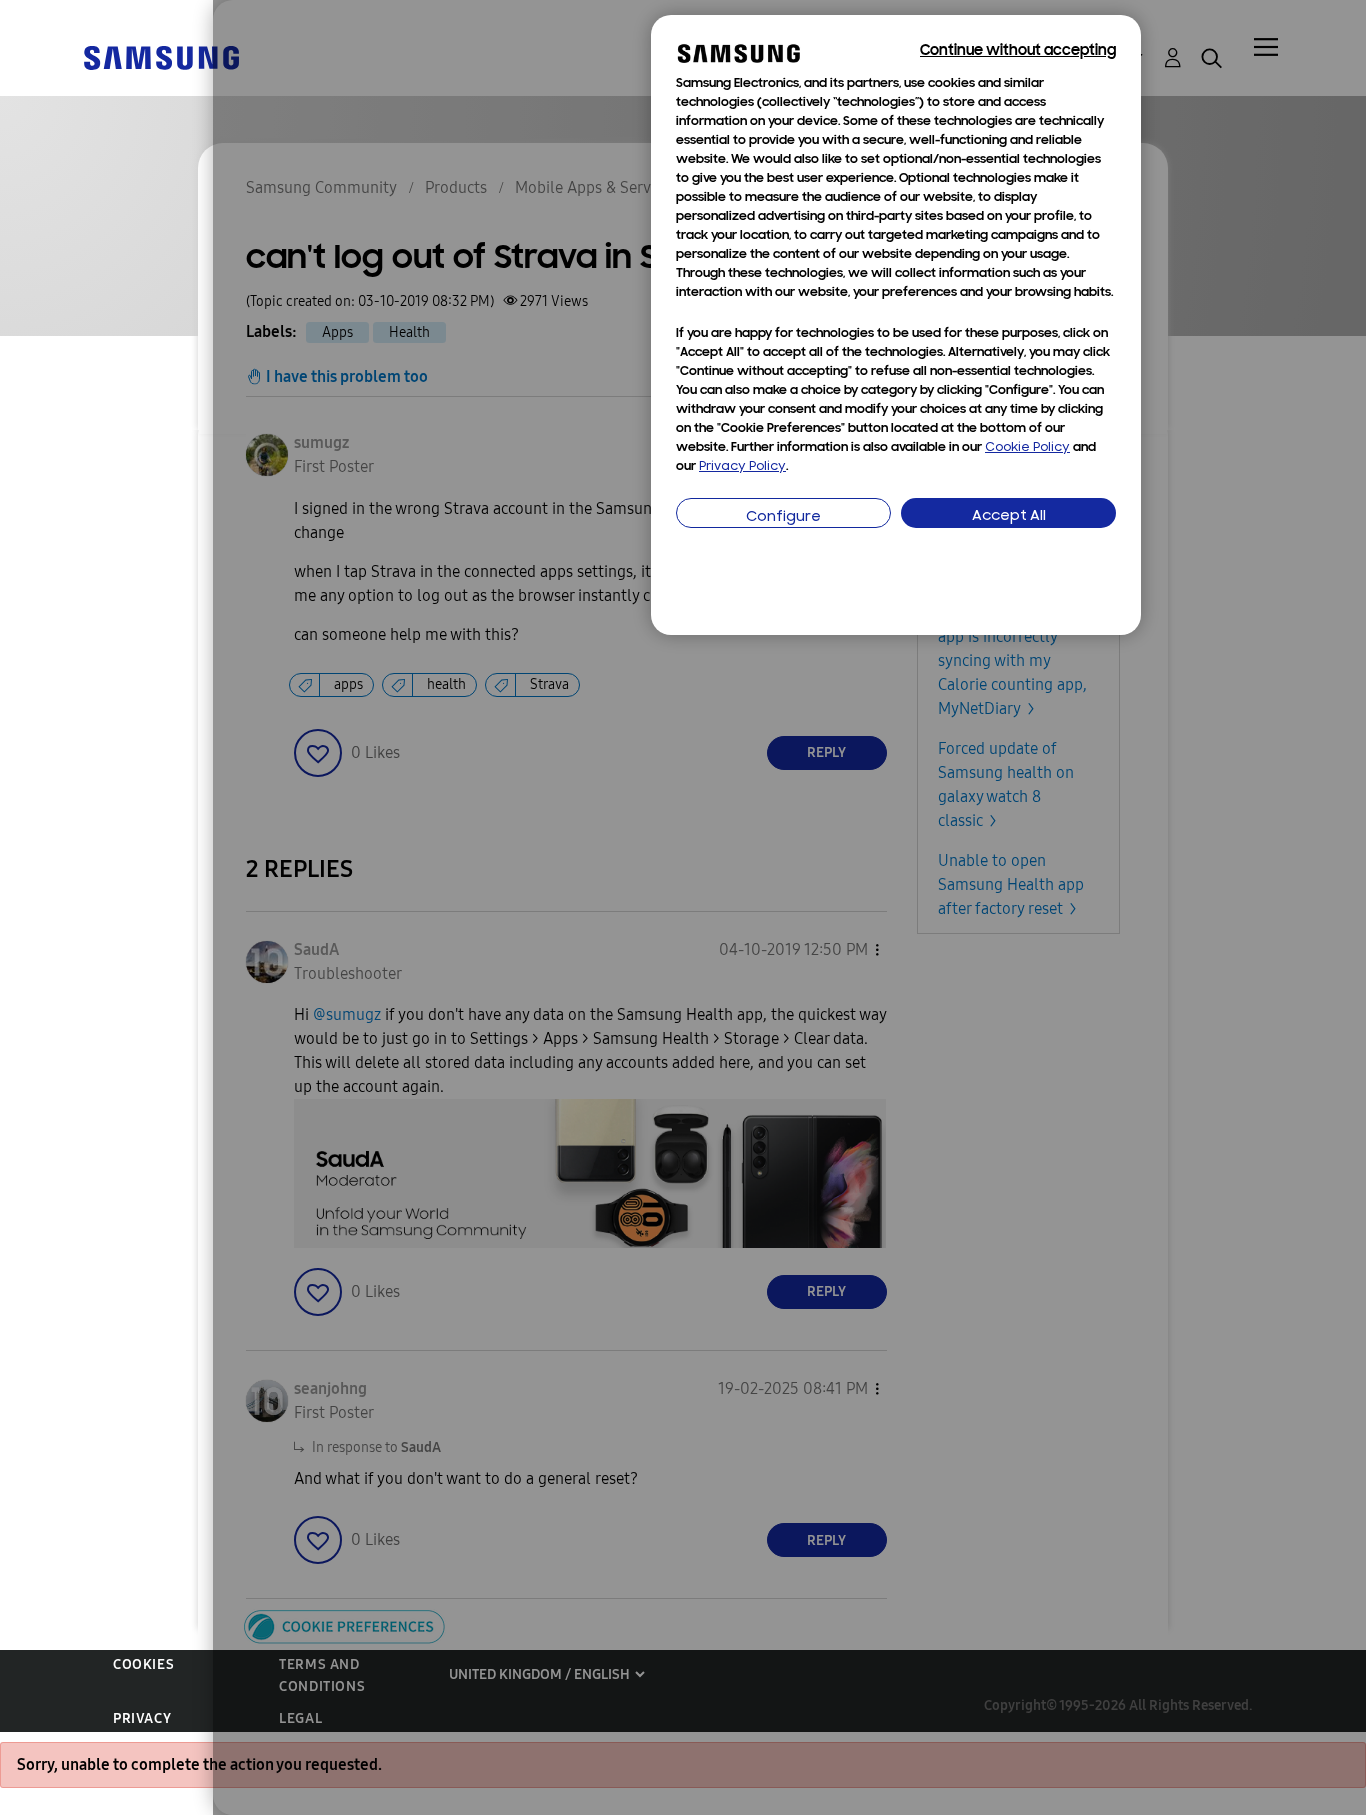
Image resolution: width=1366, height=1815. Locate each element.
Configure (783, 517)
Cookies (143, 1664)
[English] (161, 56)
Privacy (142, 1718)
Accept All (1009, 516)
